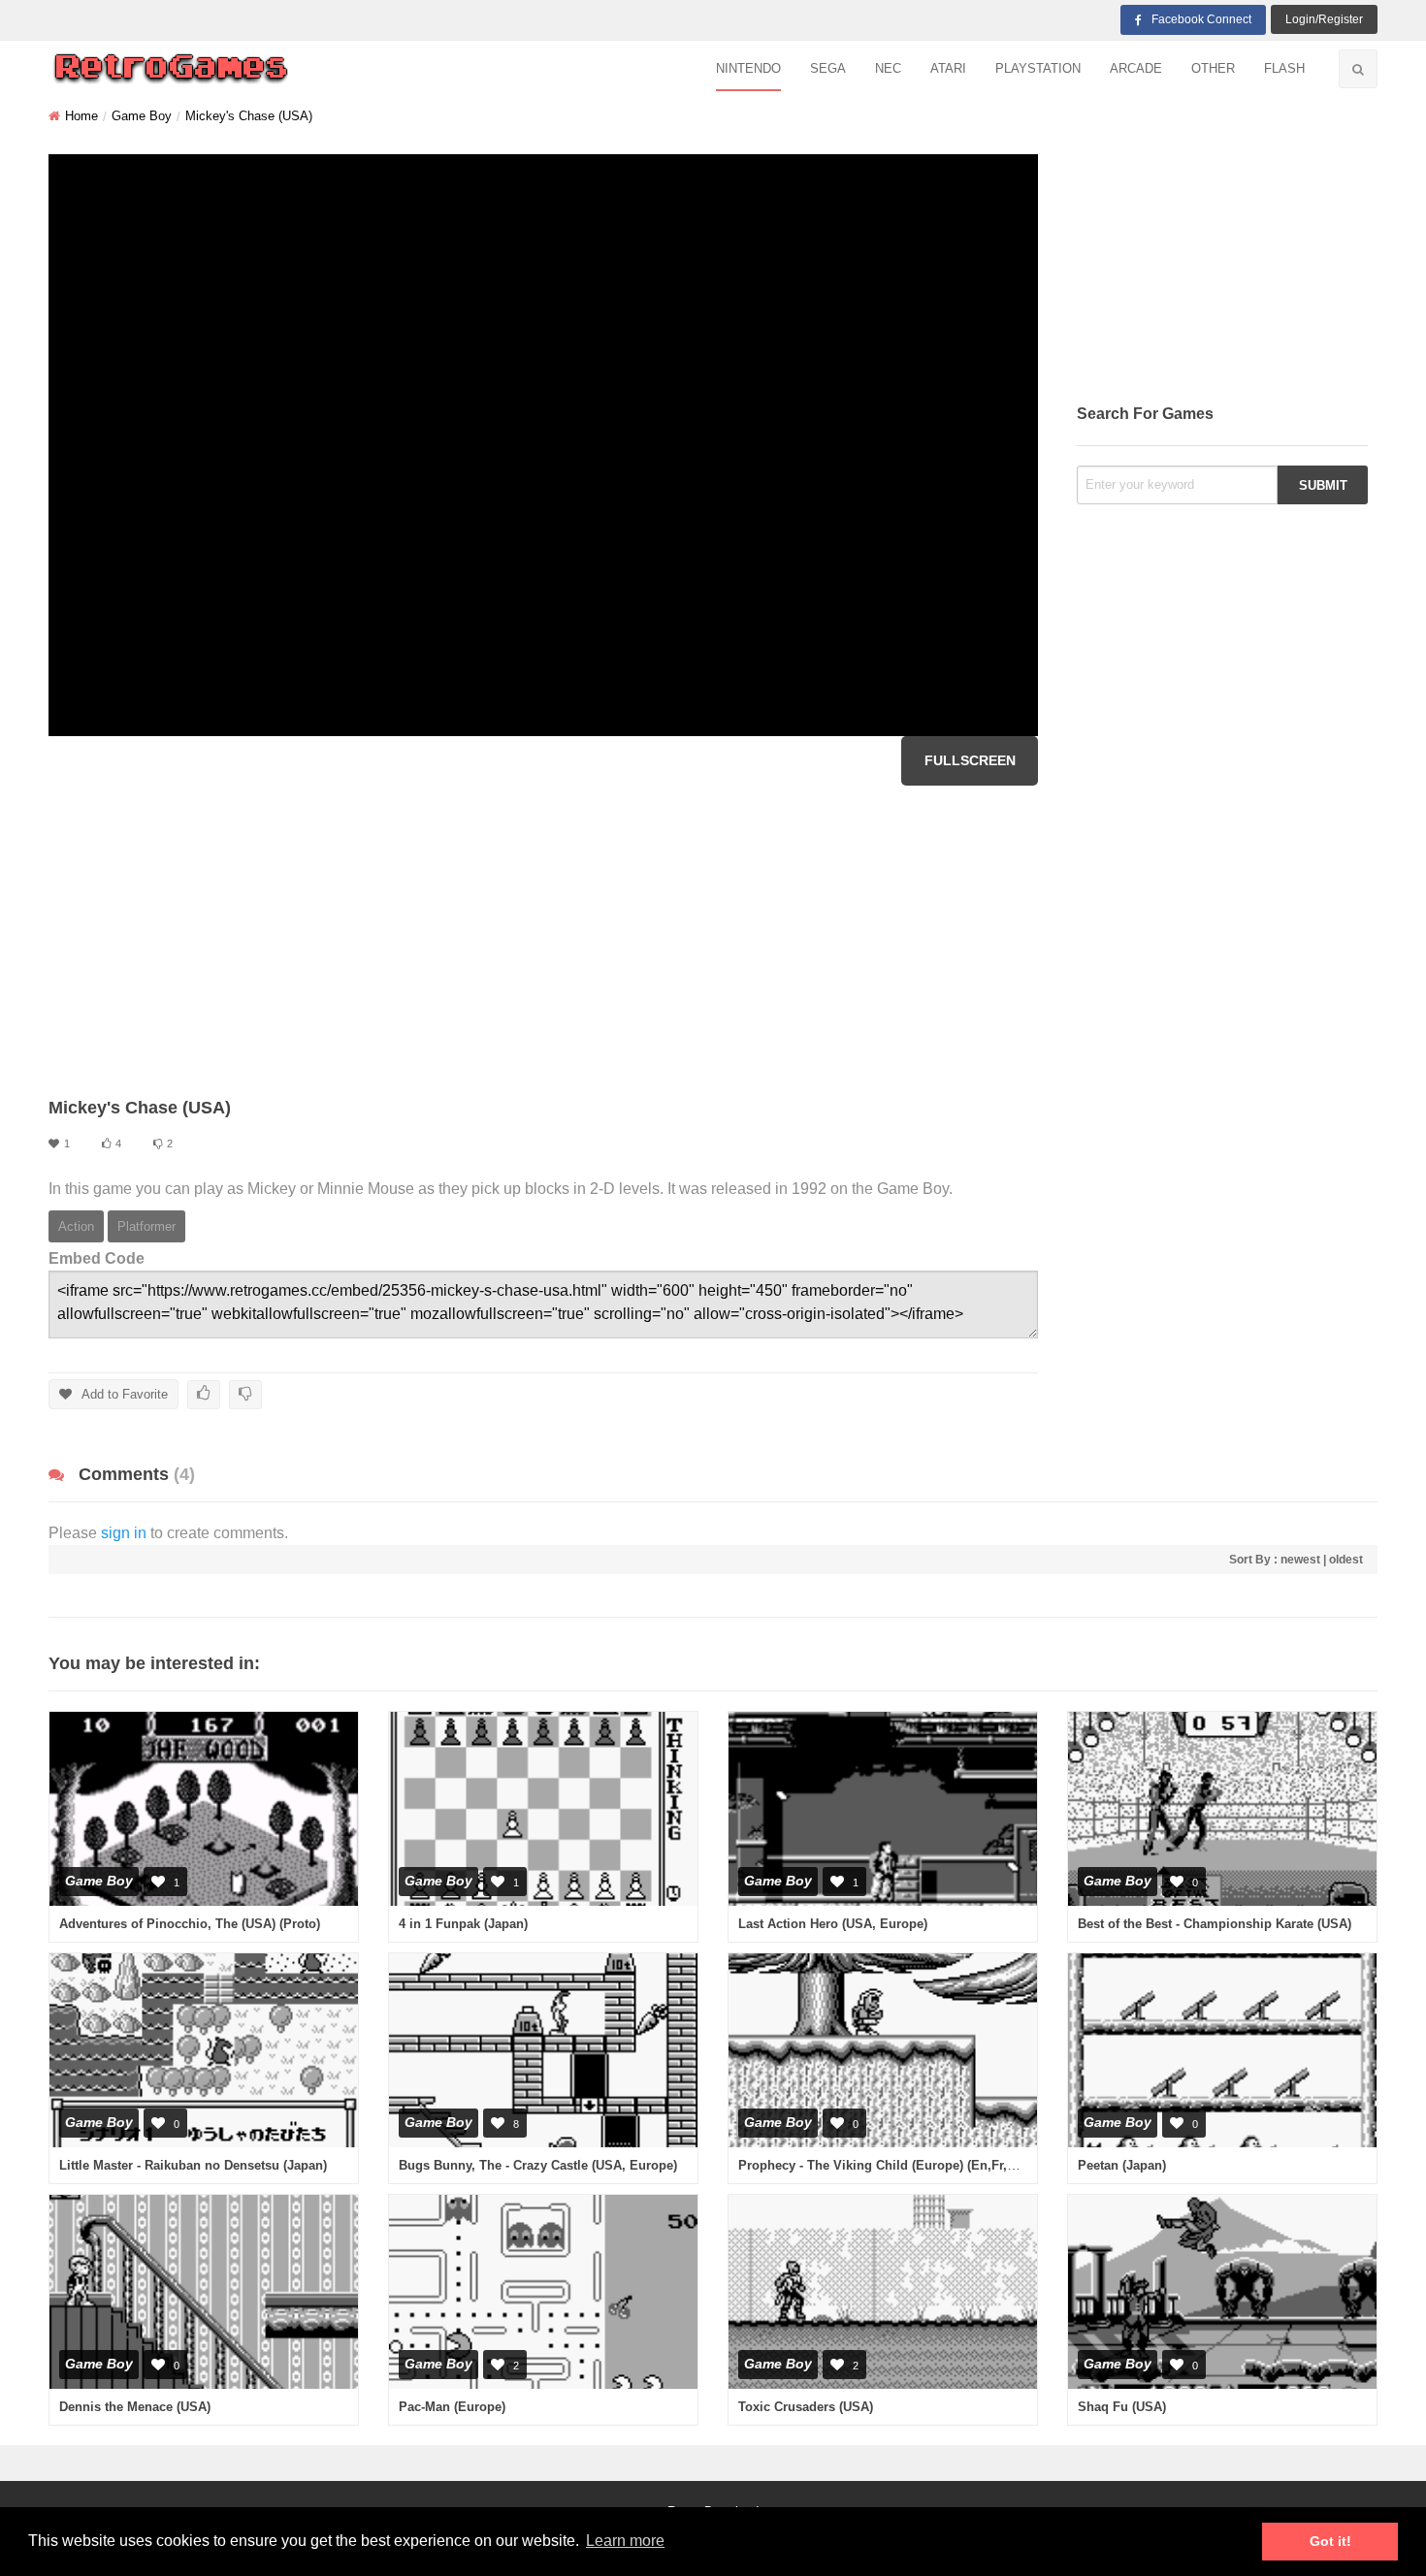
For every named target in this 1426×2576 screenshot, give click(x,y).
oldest (1346, 1560)
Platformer (146, 1226)
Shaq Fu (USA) (1122, 2407)
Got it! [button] (1330, 2541)
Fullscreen (970, 760)
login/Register (1324, 19)
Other (1213, 68)
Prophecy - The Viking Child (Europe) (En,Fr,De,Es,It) (898, 2165)
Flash (1284, 68)
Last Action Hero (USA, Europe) (833, 1924)
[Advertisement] (543, 941)
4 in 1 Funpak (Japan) (463, 1924)
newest (1300, 1560)
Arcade (1136, 68)
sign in (124, 1533)
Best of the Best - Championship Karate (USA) (1215, 1924)
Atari (948, 68)
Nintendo (748, 68)
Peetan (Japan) (1122, 2165)
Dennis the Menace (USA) (135, 2407)
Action (76, 1226)
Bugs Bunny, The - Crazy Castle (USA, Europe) (538, 2165)
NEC (888, 68)
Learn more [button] (625, 2541)
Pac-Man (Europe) (452, 2407)
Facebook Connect (1201, 19)
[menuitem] (748, 69)
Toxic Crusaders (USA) (806, 2407)
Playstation (1038, 68)
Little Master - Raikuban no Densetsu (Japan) (193, 2165)
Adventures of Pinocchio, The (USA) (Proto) (190, 1924)
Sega (828, 68)
